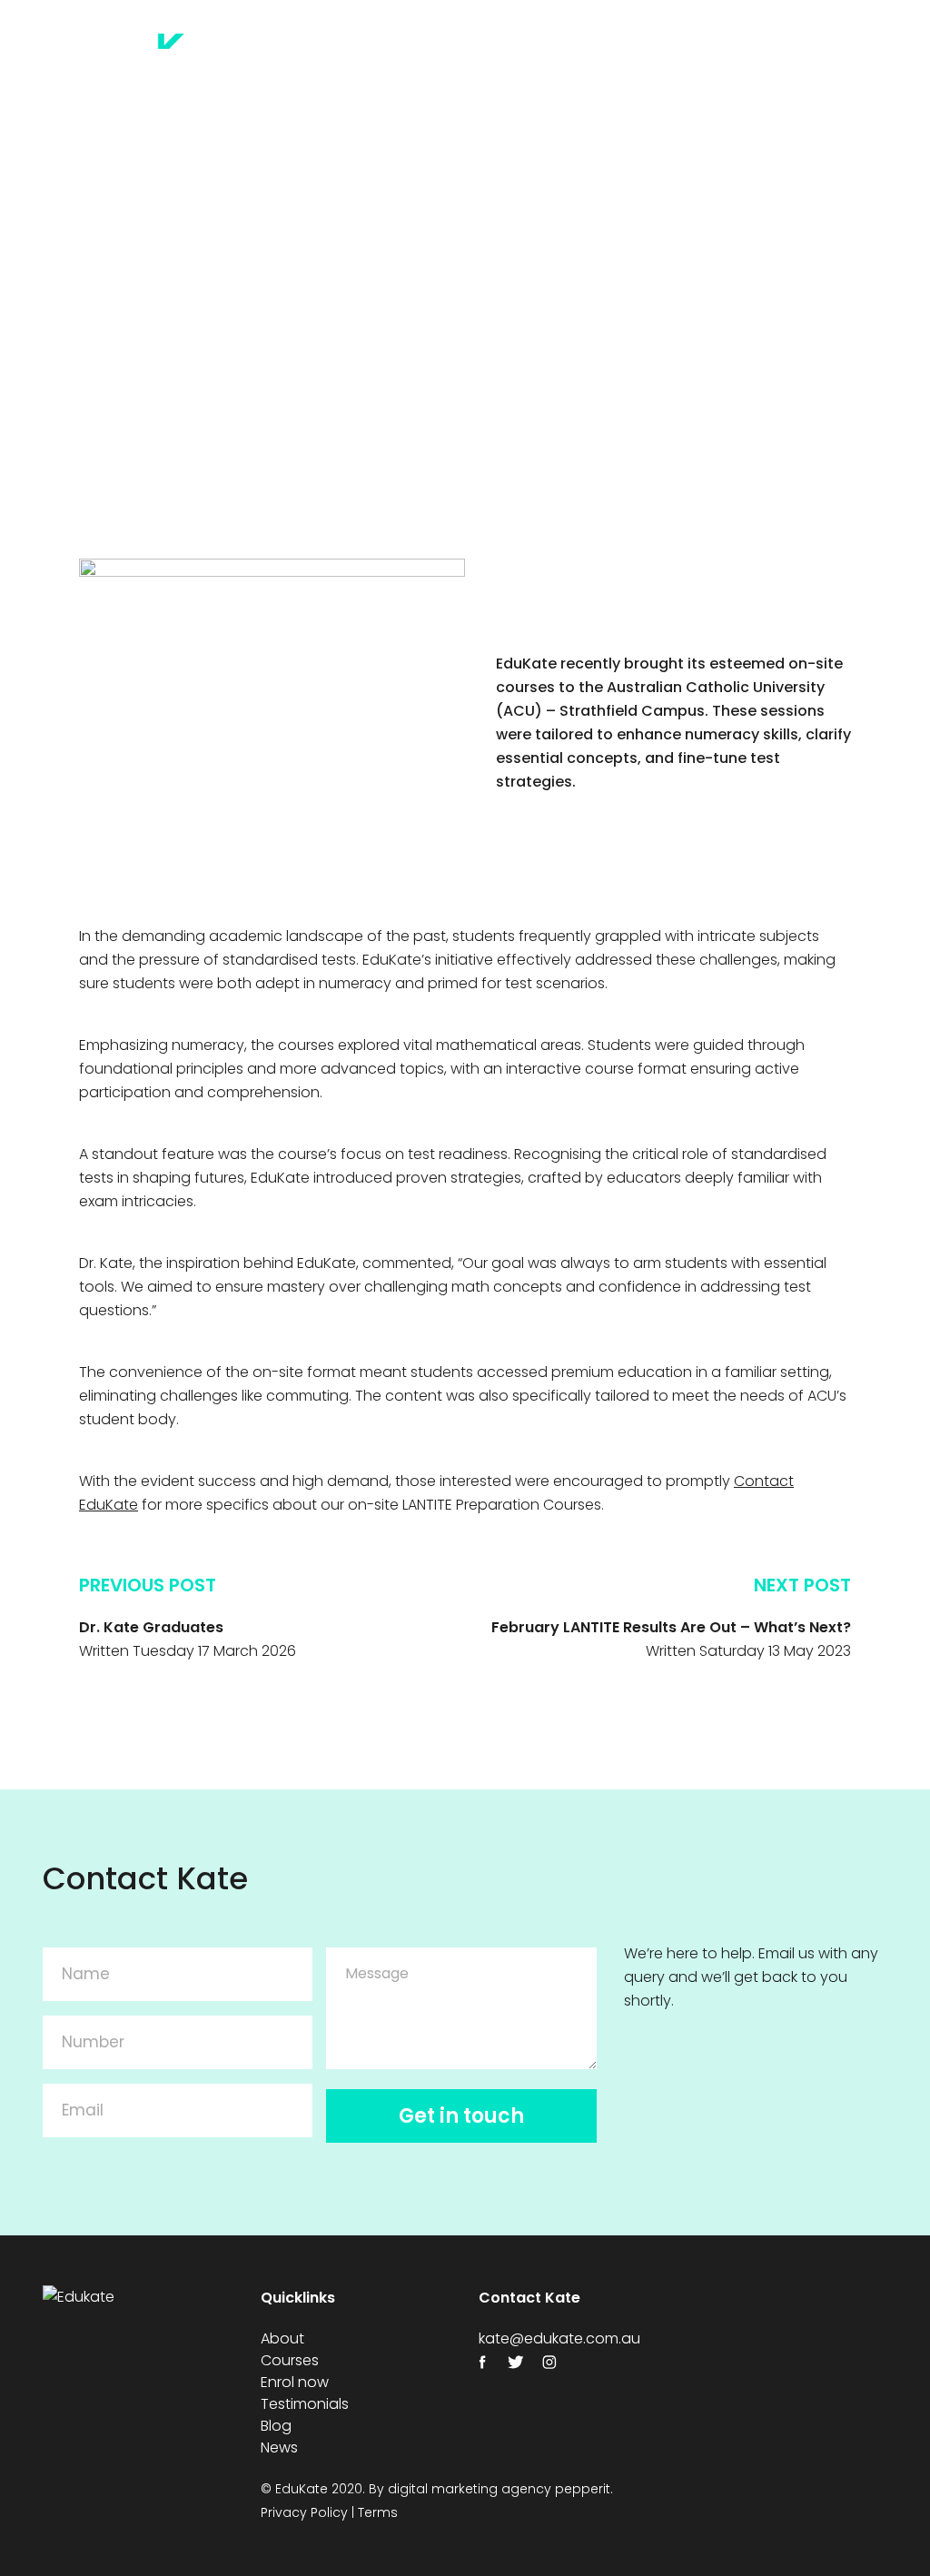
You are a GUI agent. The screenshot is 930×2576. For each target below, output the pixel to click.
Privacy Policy (304, 2512)
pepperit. (584, 2489)
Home (317, 54)
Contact (826, 78)
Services (648, 54)
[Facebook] (488, 2362)
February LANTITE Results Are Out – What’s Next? (671, 1627)
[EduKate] (163, 61)
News (750, 78)
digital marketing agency (470, 2489)
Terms (378, 2512)
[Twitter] (522, 2362)
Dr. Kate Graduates (151, 1627)
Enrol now (556, 54)
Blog (721, 54)
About (386, 54)
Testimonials (810, 54)
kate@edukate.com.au (559, 2338)
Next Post (802, 1585)
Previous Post (148, 1585)
